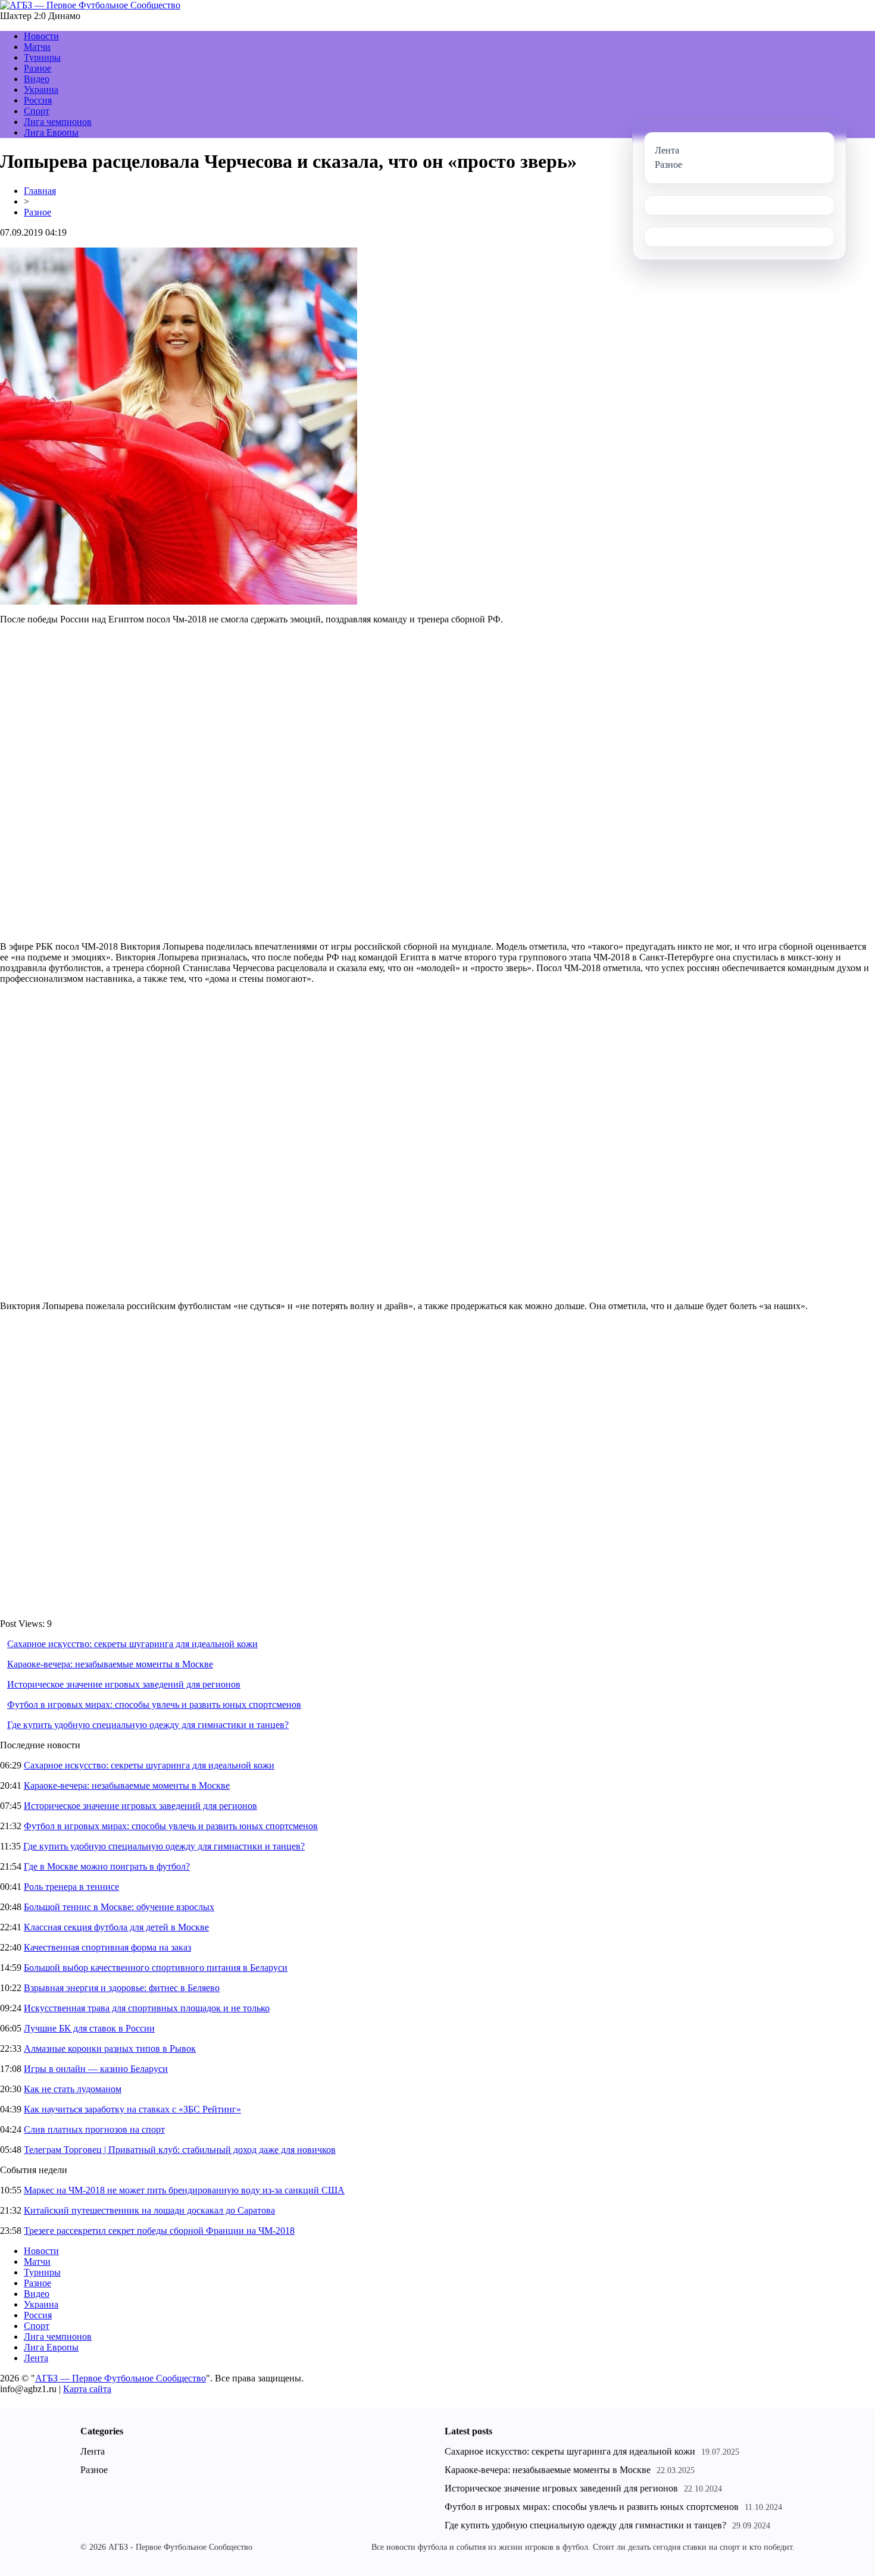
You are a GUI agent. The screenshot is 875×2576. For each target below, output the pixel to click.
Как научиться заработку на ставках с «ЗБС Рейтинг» (132, 2109)
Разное (37, 68)
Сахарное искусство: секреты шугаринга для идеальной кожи (132, 1644)
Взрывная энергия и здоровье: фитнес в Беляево (122, 1988)
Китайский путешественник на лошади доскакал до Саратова (149, 2210)
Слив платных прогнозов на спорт (94, 2129)
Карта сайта (87, 2389)
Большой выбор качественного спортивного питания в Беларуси (156, 1968)
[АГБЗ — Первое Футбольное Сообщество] (90, 5)
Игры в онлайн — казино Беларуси (96, 2069)
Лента (36, 2358)
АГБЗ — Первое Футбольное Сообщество (121, 2378)
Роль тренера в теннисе (71, 1887)
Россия (38, 100)
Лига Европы (51, 132)
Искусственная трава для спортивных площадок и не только (147, 2008)
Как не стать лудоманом (73, 2089)
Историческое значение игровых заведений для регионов (124, 1684)
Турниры (42, 57)
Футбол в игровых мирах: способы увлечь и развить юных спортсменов (154, 1705)
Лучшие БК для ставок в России (89, 2028)
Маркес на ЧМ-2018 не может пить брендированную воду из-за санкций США (184, 2190)
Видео (37, 79)
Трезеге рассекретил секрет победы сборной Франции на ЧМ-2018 (159, 2231)
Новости (41, 36)
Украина (41, 90)
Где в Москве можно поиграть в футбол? (107, 1866)
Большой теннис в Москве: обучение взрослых (119, 1907)
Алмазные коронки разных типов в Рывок (110, 2048)
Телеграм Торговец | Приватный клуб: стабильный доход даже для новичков (180, 2150)
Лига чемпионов (58, 122)
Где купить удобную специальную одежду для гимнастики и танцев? (148, 1725)
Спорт (37, 111)
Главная (40, 191)
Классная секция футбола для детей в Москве (116, 1927)
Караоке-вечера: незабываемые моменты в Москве (110, 1664)
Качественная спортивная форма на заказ (107, 1947)
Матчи (37, 47)
